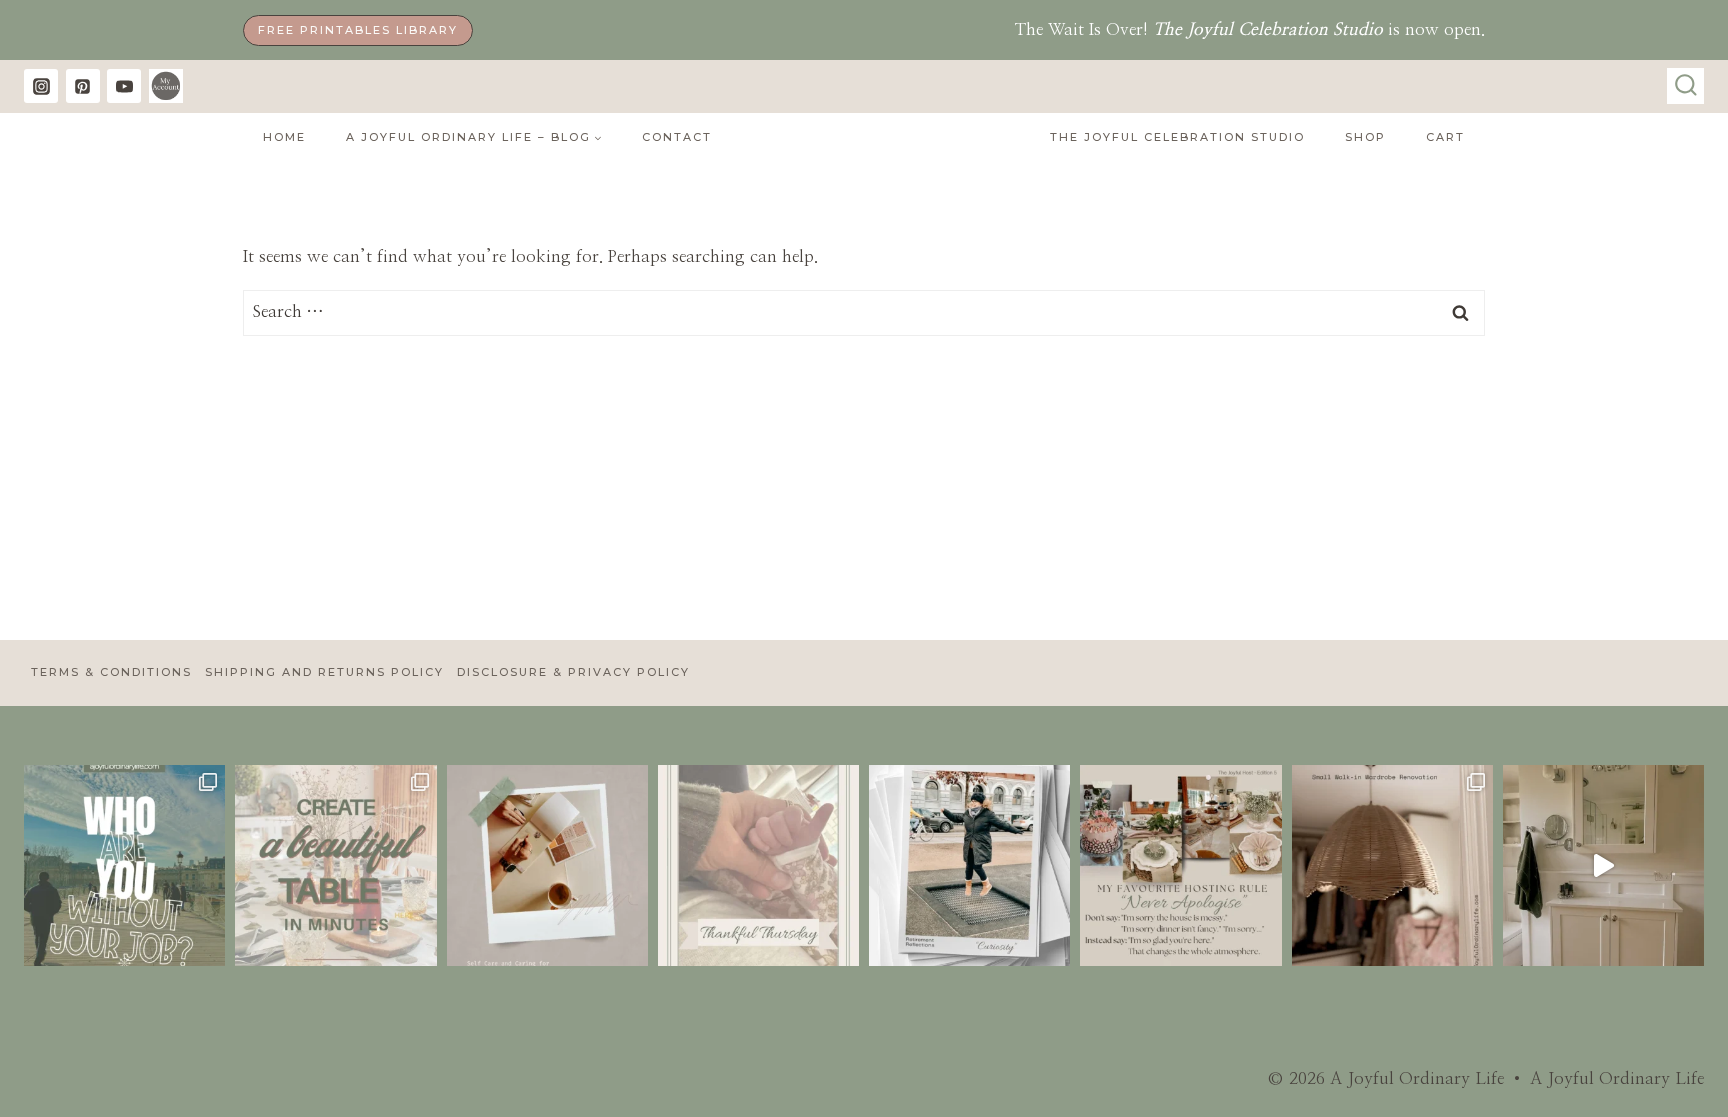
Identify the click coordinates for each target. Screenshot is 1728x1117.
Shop (1365, 137)
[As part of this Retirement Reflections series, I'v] (969, 865)
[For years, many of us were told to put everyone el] (547, 865)
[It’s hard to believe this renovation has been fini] (1603, 865)
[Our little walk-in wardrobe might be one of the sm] (1392, 865)
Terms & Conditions (111, 672)
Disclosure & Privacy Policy (573, 672)
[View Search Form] (1685, 86)
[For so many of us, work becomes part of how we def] (124, 865)
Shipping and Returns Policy (324, 672)
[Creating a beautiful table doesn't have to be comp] (335, 865)
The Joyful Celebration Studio (1177, 137)
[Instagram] (41, 86)
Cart (1445, 137)
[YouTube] (124, 86)
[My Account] (166, 86)
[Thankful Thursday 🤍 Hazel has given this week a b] (758, 865)
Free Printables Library (358, 30)
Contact (677, 137)
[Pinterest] (83, 86)
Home (284, 137)
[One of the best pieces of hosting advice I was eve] (1180, 865)
